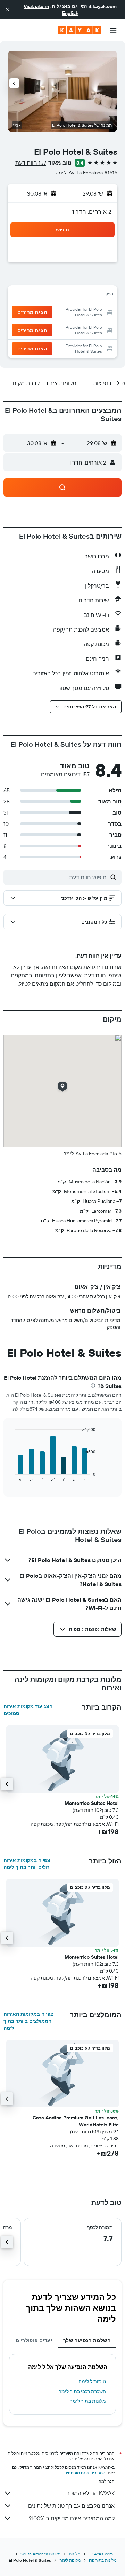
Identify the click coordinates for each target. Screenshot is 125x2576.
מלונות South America (40, 2554)
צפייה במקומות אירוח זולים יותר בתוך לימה (27, 1864)
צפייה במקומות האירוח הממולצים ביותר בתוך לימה (28, 2021)
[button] (8, 10)
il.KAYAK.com (101, 2554)
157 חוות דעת (31, 163)
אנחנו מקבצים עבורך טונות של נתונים (71, 2506)
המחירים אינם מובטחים (85, 2473)
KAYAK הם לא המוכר (91, 2493)
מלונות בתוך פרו (103, 2560)
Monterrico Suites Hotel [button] (92, 1803)
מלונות (74, 2554)
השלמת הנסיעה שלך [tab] (87, 2340)
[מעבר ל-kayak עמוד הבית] (80, 30)
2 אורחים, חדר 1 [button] (92, 212)
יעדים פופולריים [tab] (34, 2340)
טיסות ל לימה (92, 2381)
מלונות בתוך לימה (88, 2401)
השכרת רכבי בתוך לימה (82, 2391)
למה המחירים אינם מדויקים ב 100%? (72, 2518)
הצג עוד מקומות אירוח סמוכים (28, 1710)
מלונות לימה (70, 2560)
